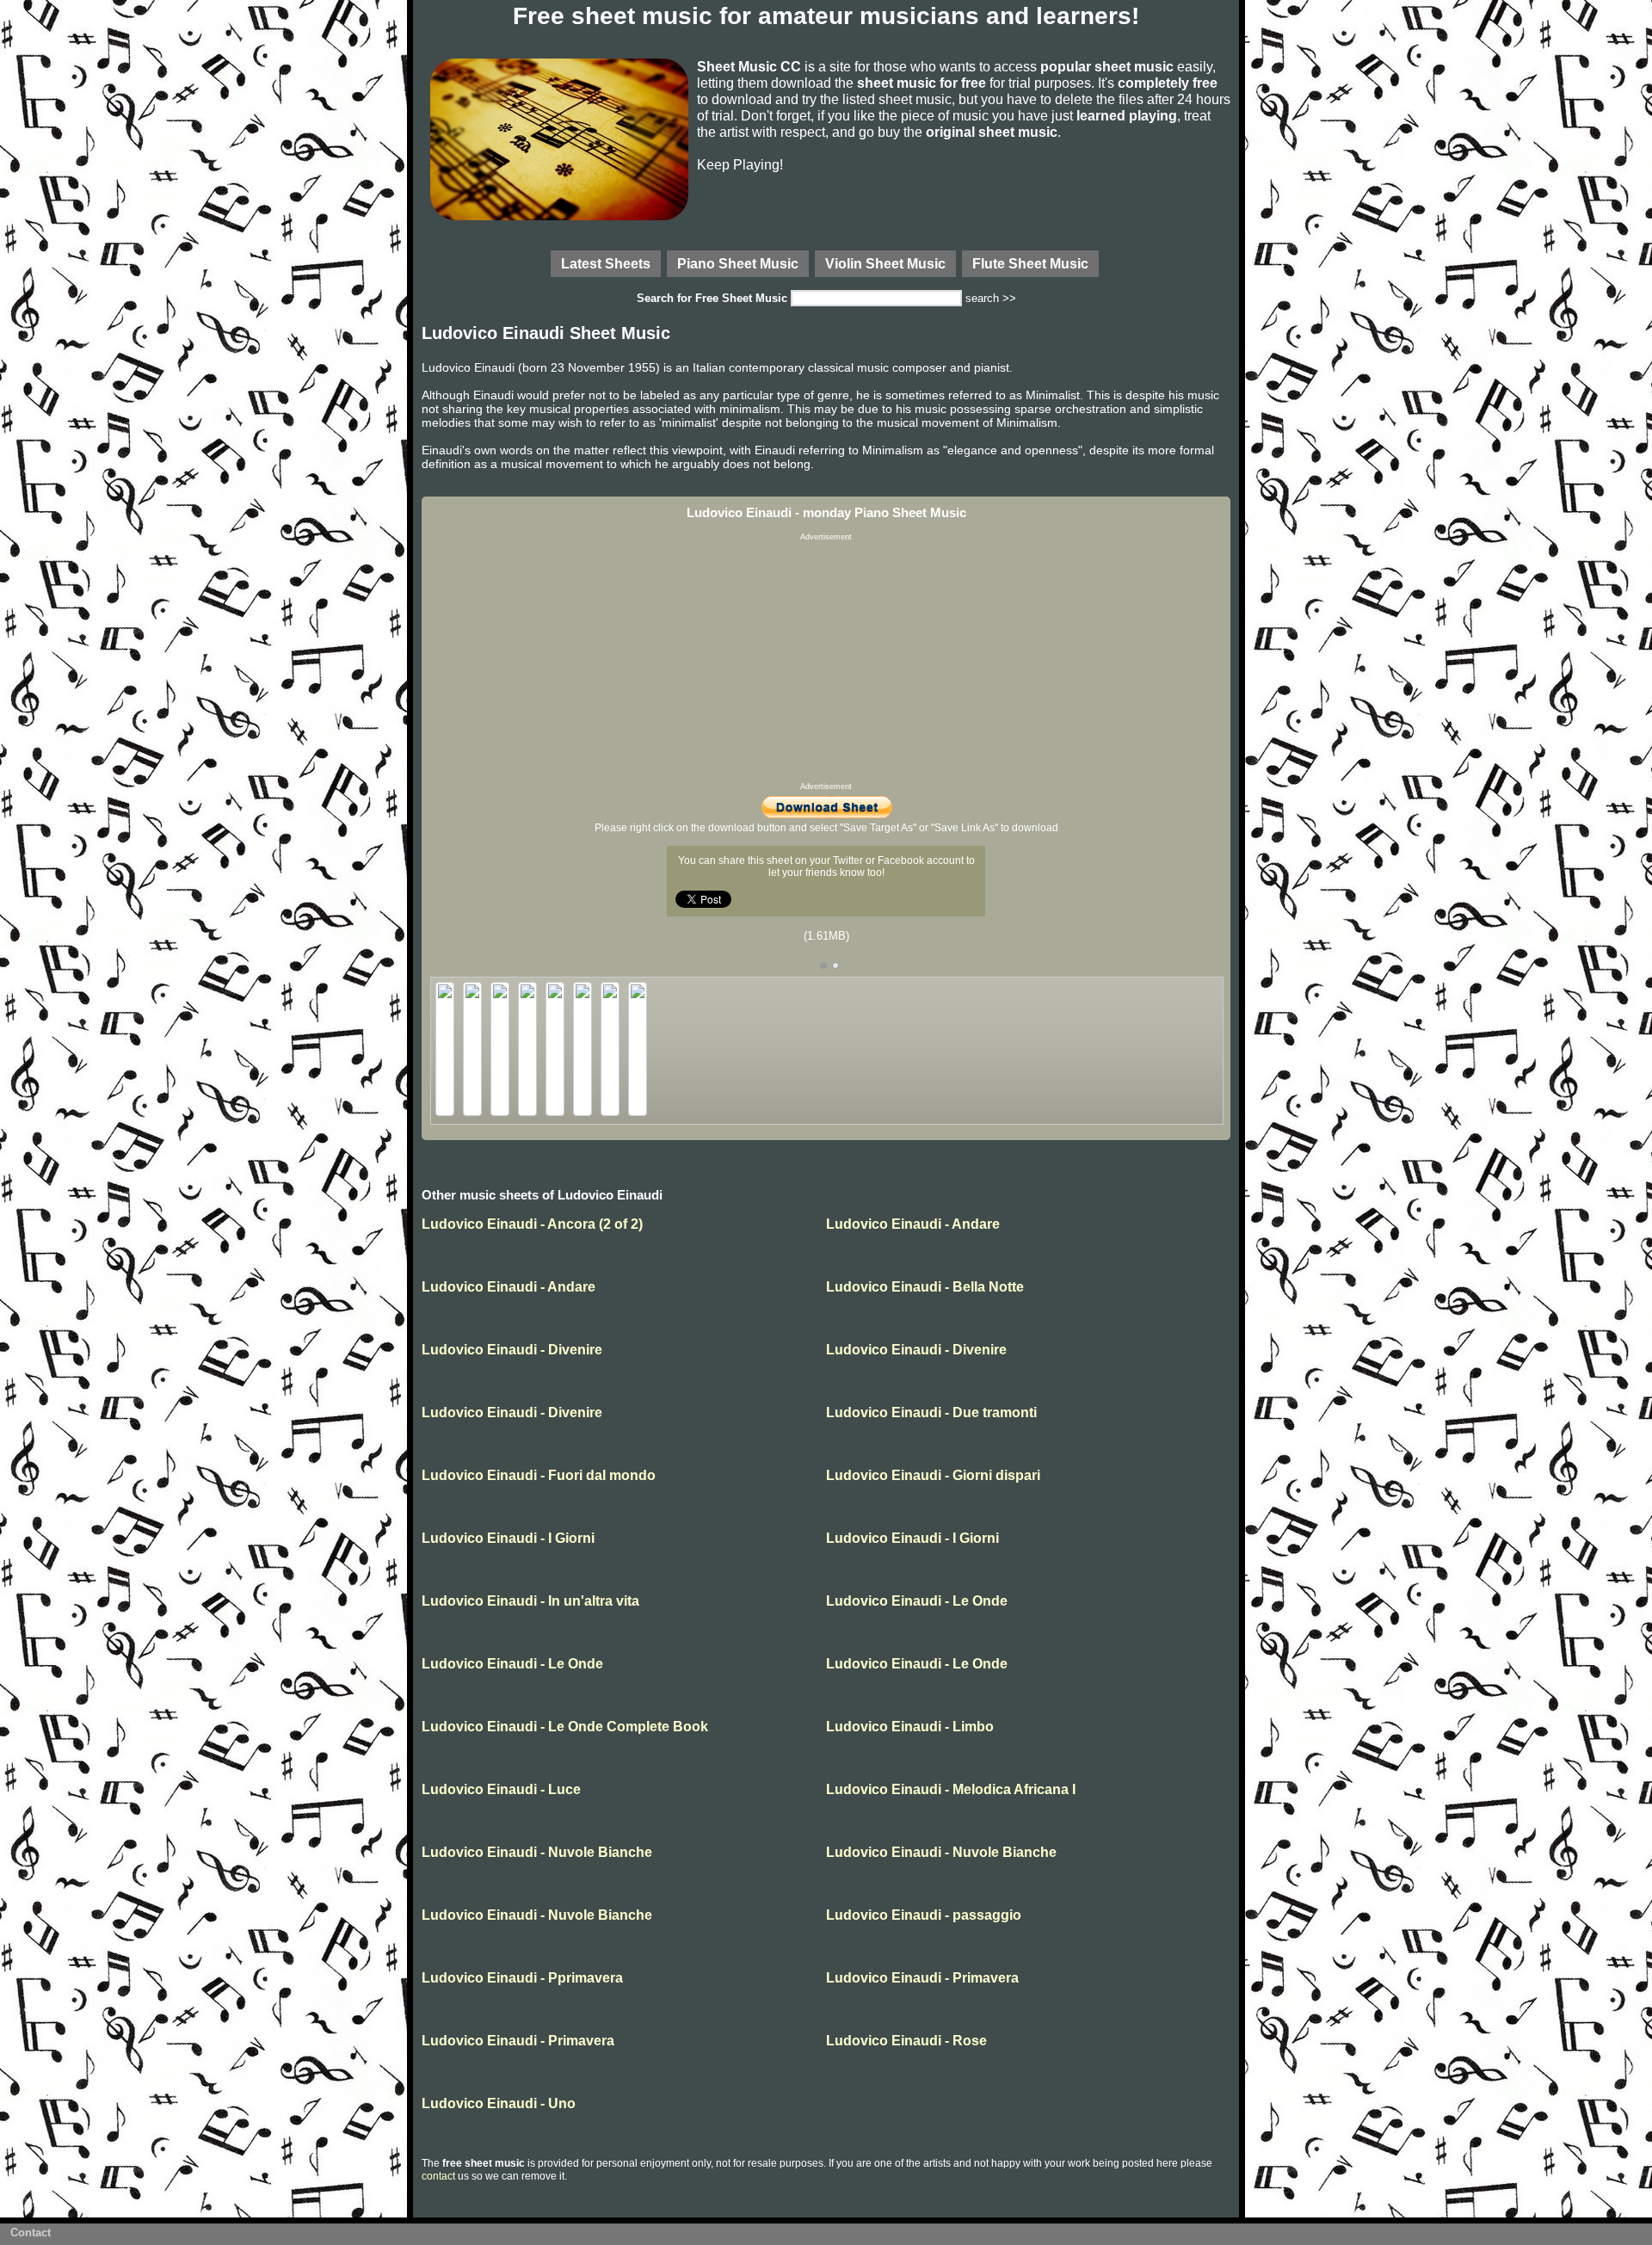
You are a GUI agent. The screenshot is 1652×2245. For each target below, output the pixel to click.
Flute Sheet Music (1030, 263)
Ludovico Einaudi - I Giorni (508, 1538)
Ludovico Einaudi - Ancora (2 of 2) (532, 1224)
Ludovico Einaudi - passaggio (924, 1915)
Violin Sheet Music (885, 263)
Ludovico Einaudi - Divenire (512, 1350)
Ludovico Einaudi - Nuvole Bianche (537, 1852)
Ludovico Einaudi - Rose (906, 2041)
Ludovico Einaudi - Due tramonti (931, 1412)
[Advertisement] (826, 662)
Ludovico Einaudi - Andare (913, 1224)
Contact (31, 2233)
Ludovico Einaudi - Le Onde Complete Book (565, 1727)
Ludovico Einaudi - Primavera (922, 1978)
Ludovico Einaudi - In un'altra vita (530, 1601)
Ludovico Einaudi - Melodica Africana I (951, 1789)
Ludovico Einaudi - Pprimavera (522, 1978)
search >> (991, 298)
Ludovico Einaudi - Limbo (910, 1727)
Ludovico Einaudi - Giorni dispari (933, 1475)
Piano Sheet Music (738, 263)
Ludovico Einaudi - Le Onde (917, 1601)
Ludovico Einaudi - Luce (501, 1789)
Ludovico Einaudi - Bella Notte (925, 1287)
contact (438, 2176)
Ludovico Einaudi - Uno (499, 2103)
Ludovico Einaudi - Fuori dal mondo (539, 1475)
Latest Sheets (606, 263)
